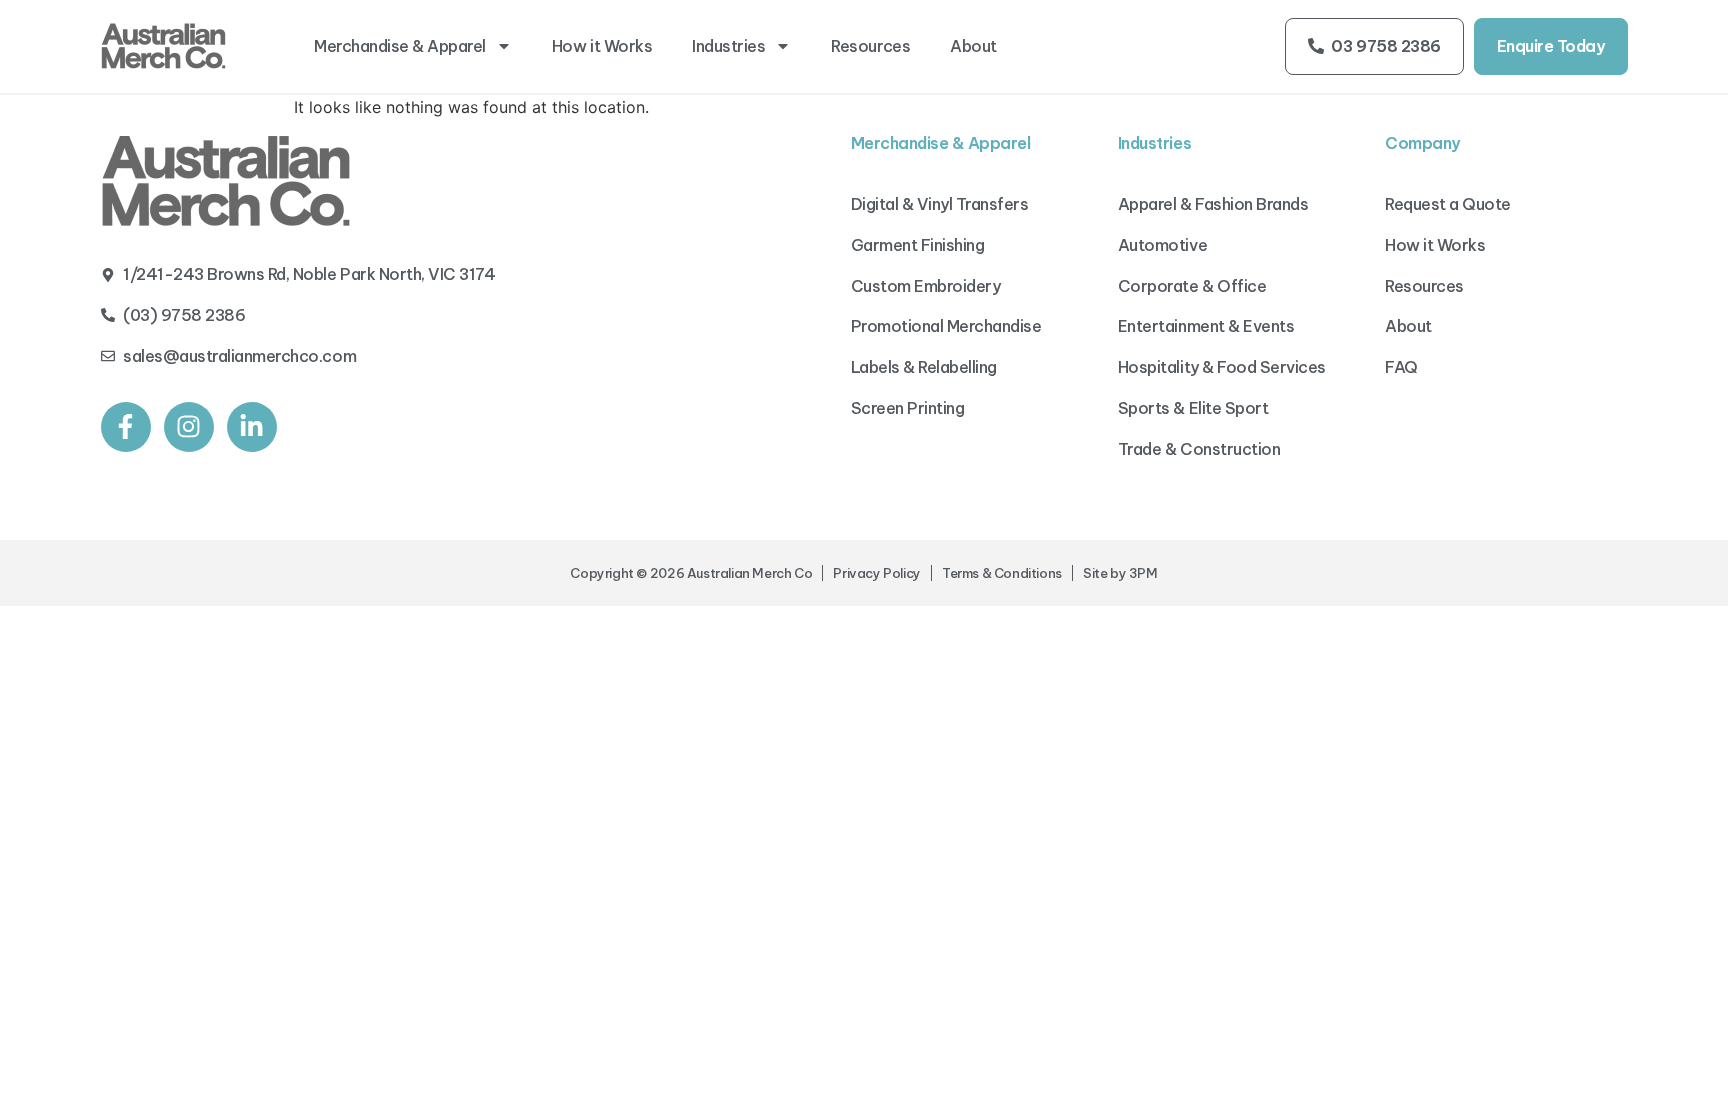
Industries (728, 46)
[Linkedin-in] (252, 427)
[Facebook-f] (126, 427)
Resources (870, 46)
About (973, 46)
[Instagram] (189, 427)
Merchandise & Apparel (400, 46)
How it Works (602, 46)
